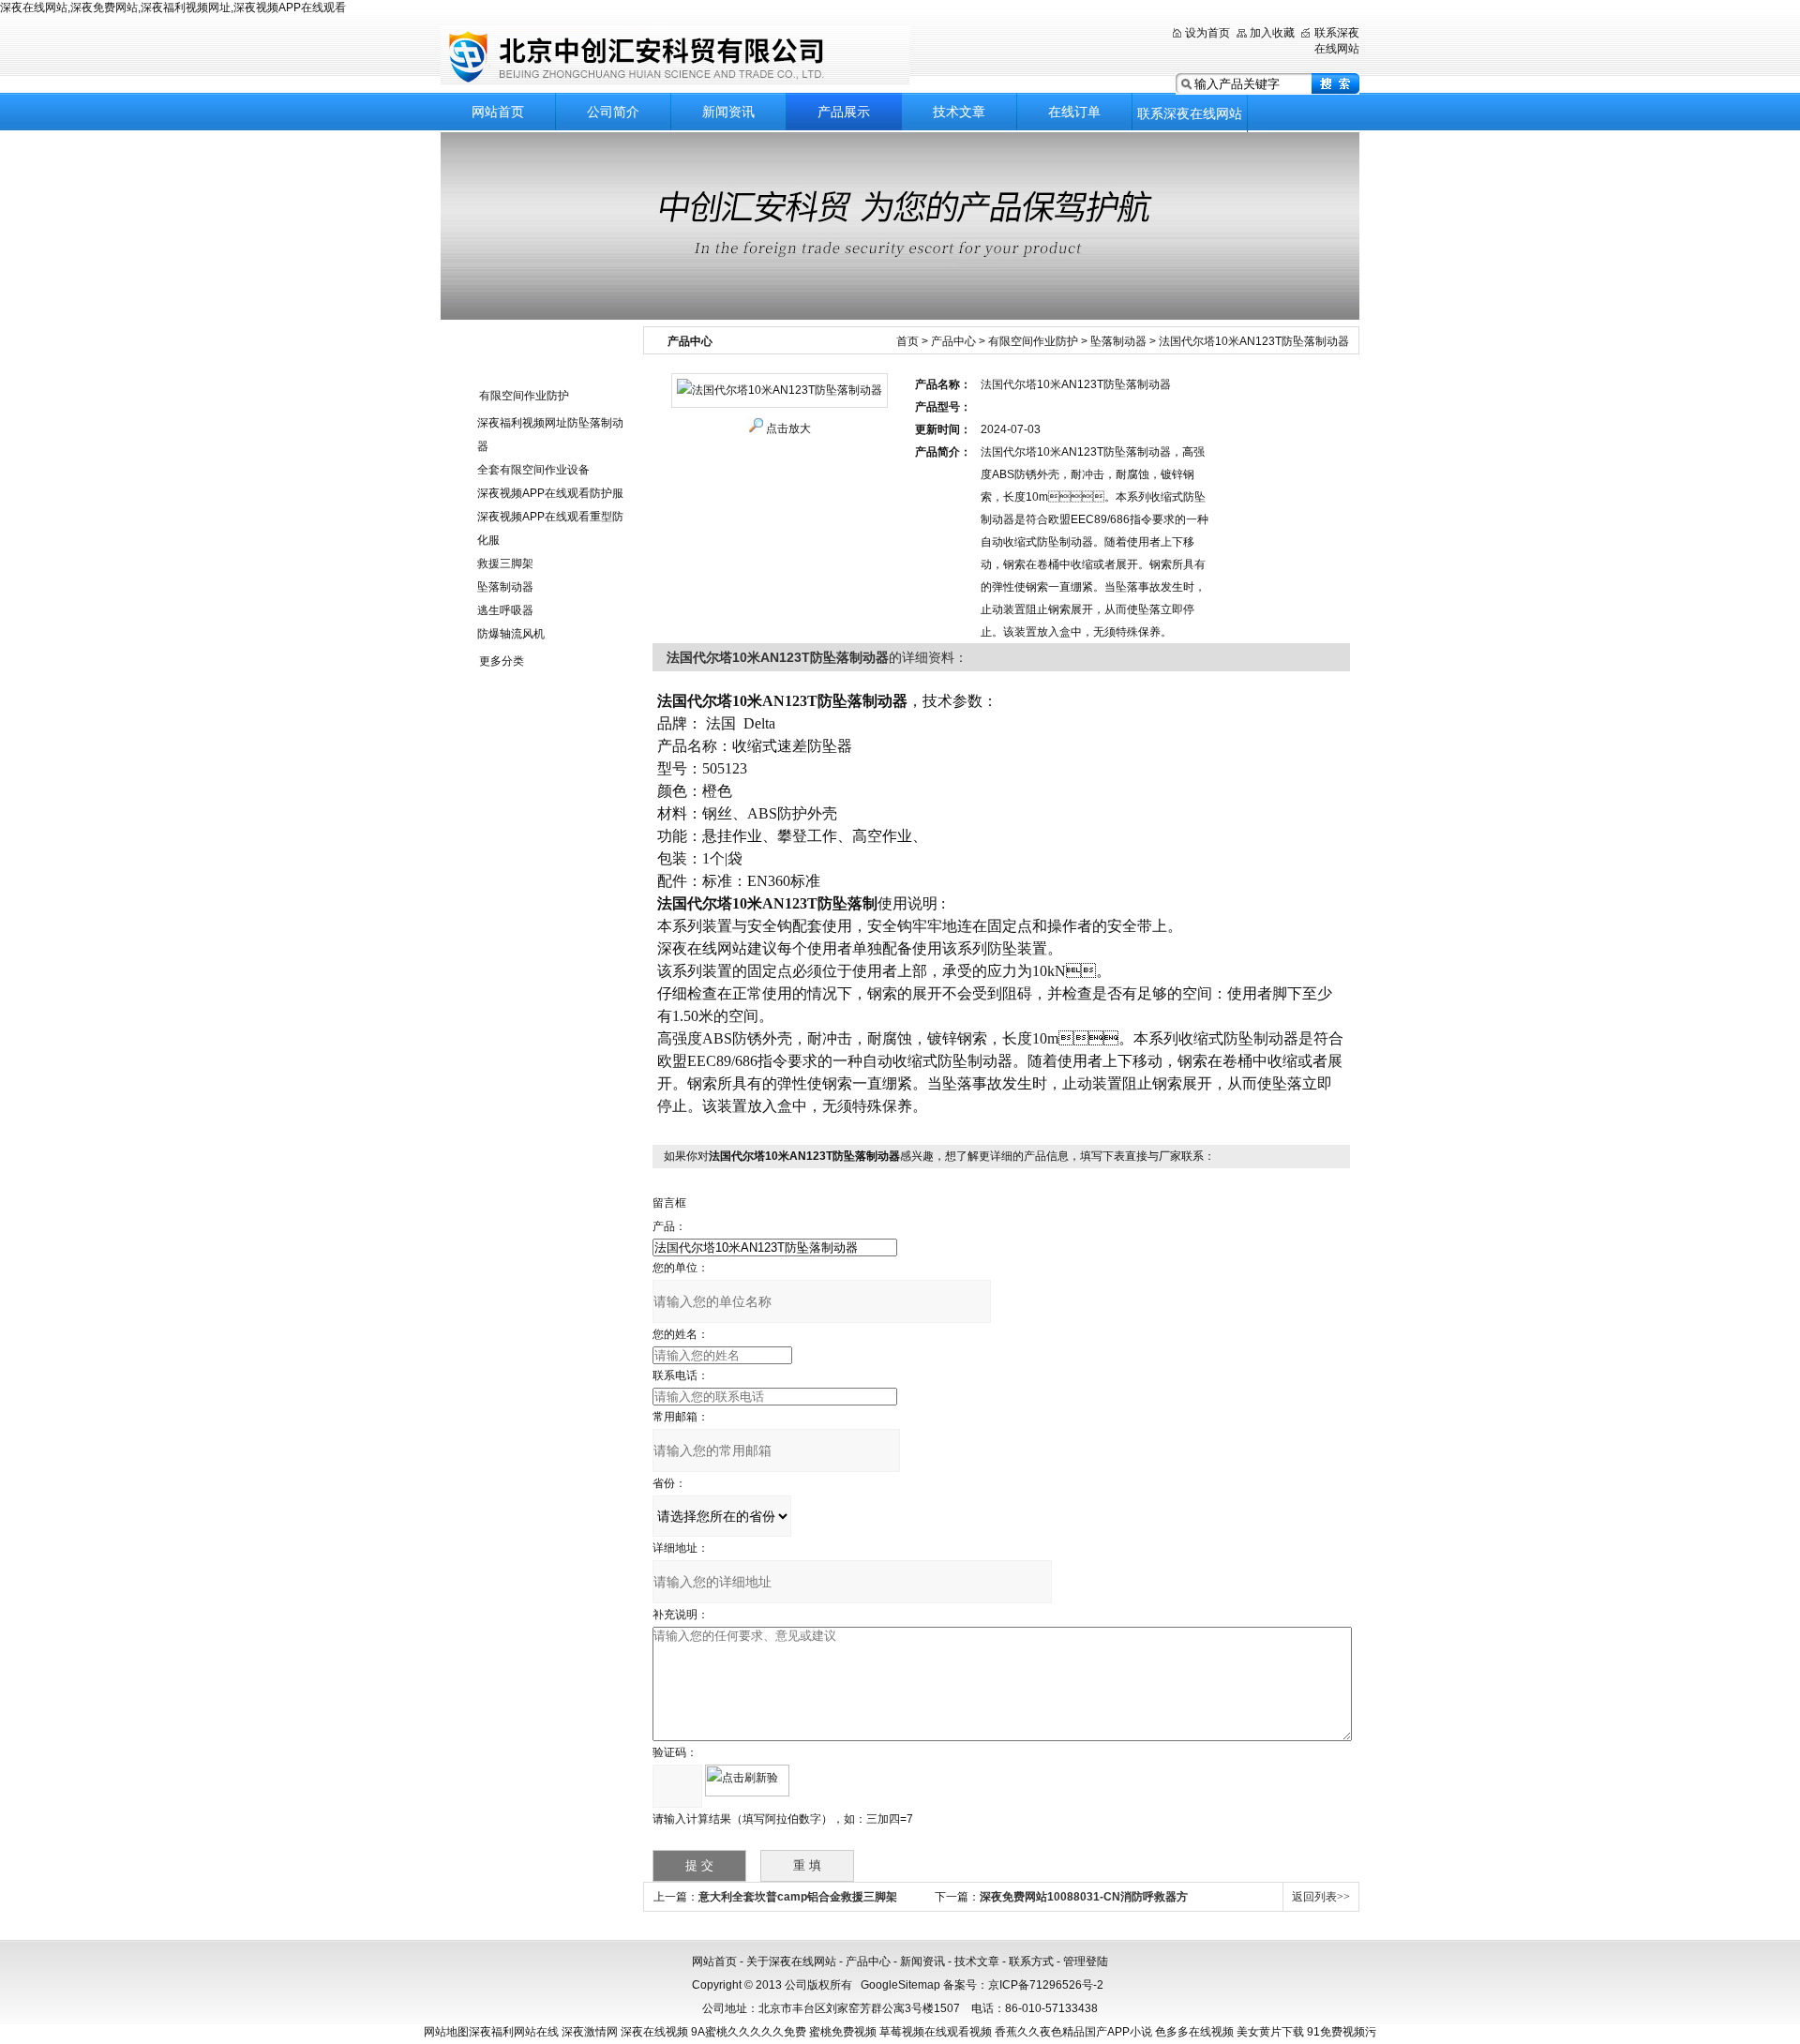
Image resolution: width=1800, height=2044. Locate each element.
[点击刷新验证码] (747, 1781)
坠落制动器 (505, 587)
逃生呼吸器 (505, 610)
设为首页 (1207, 33)
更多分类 (502, 661)
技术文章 (959, 112)
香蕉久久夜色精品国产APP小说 (1073, 2032)
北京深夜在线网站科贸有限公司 (675, 56)
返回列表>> (1321, 1897)
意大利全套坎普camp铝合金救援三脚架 (798, 1897)
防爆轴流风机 (511, 634)
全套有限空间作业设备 (533, 470)
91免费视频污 (1342, 2032)
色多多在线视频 (1194, 2032)
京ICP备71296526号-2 (1046, 1985)
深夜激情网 (590, 2032)
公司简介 (613, 112)
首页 (907, 341)
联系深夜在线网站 (1190, 113)
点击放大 (788, 428)
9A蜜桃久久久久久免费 (749, 2032)
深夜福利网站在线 (514, 2032)
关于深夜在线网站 (791, 1961)
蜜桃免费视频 (843, 2032)
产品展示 (844, 112)
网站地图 (446, 2032)
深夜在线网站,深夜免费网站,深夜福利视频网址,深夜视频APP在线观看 (173, 8)
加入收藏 (1272, 33)
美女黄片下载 (1270, 2032)
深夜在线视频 (654, 2032)
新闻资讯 (728, 112)
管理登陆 (1086, 1961)
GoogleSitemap (900, 1985)
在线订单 (1074, 112)
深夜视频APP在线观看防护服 (550, 493)
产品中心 (953, 341)
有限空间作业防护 (524, 396)
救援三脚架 (505, 564)
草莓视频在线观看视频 (936, 2032)
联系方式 (1031, 1961)
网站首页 (498, 112)
